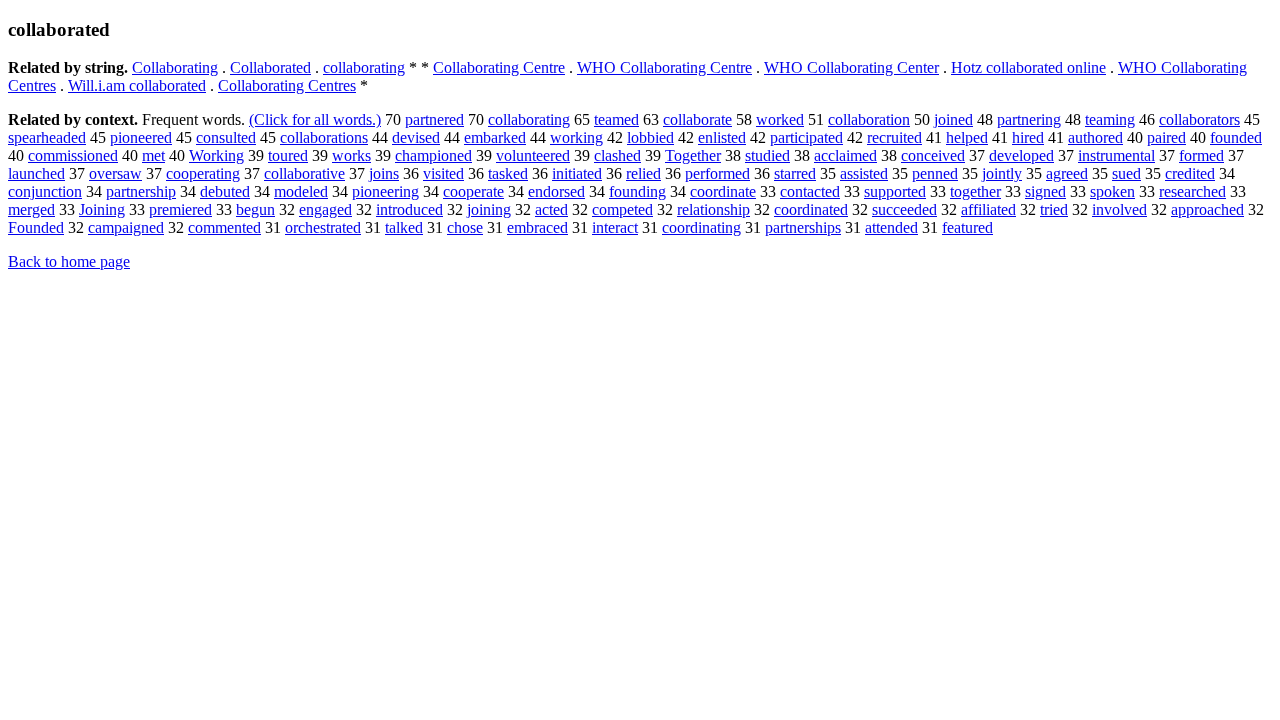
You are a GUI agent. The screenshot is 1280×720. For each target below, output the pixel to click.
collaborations (324, 137)
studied (767, 155)
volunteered (533, 155)
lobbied (650, 137)
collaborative (304, 173)
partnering (1029, 119)
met (153, 155)
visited (443, 173)
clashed (617, 155)
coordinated (811, 209)
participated (806, 137)
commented (224, 227)
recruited (894, 137)
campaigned (126, 227)
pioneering (385, 191)
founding (637, 191)
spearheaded (47, 137)
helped (967, 137)
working (576, 137)
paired (1166, 137)
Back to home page (69, 261)
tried (1054, 209)
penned (935, 173)
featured (967, 227)
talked (404, 227)
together (975, 191)
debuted (225, 191)
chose (465, 227)
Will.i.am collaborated (137, 85)
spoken (1112, 191)
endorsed (556, 191)
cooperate (473, 191)
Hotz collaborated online (1028, 67)
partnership (141, 191)
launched (36, 173)
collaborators (1199, 119)
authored (1095, 137)
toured (288, 155)
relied (643, 173)
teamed (616, 119)
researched (1192, 191)
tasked (508, 173)
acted (551, 209)
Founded (36, 227)
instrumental (1116, 155)
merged (31, 209)
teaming (1110, 119)
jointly (1002, 173)
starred (795, 173)
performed (717, 173)
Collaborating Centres (287, 85)
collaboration (869, 119)
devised (416, 137)
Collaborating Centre (499, 67)
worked (780, 119)
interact (615, 227)
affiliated (988, 209)
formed (1201, 155)
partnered (434, 119)
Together (693, 155)
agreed (1067, 173)
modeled (301, 191)
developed (1021, 155)
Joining (102, 209)
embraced (537, 227)
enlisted (722, 137)
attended (891, 227)
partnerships (803, 227)
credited (1190, 173)
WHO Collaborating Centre (664, 67)
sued (1126, 173)
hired (1028, 137)
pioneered (141, 137)
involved (1119, 209)
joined (953, 119)
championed (433, 155)
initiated (577, 173)
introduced (409, 209)
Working (216, 155)
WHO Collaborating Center (851, 67)
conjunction (45, 191)
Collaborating (175, 67)
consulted (226, 137)
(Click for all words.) (315, 119)
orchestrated (323, 227)
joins (384, 173)
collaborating (364, 67)
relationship (713, 209)
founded (1236, 137)
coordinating (701, 227)
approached (1207, 209)
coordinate (723, 191)
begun (255, 209)
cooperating (203, 173)
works (351, 155)
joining (489, 209)
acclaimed (845, 155)
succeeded (904, 209)
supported (895, 191)
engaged (325, 209)
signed (1045, 191)
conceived (933, 155)
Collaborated (270, 67)
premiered (180, 209)
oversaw (115, 173)
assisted (864, 173)
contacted (810, 191)
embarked (495, 137)
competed (622, 209)
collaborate (697, 119)
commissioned (73, 155)
